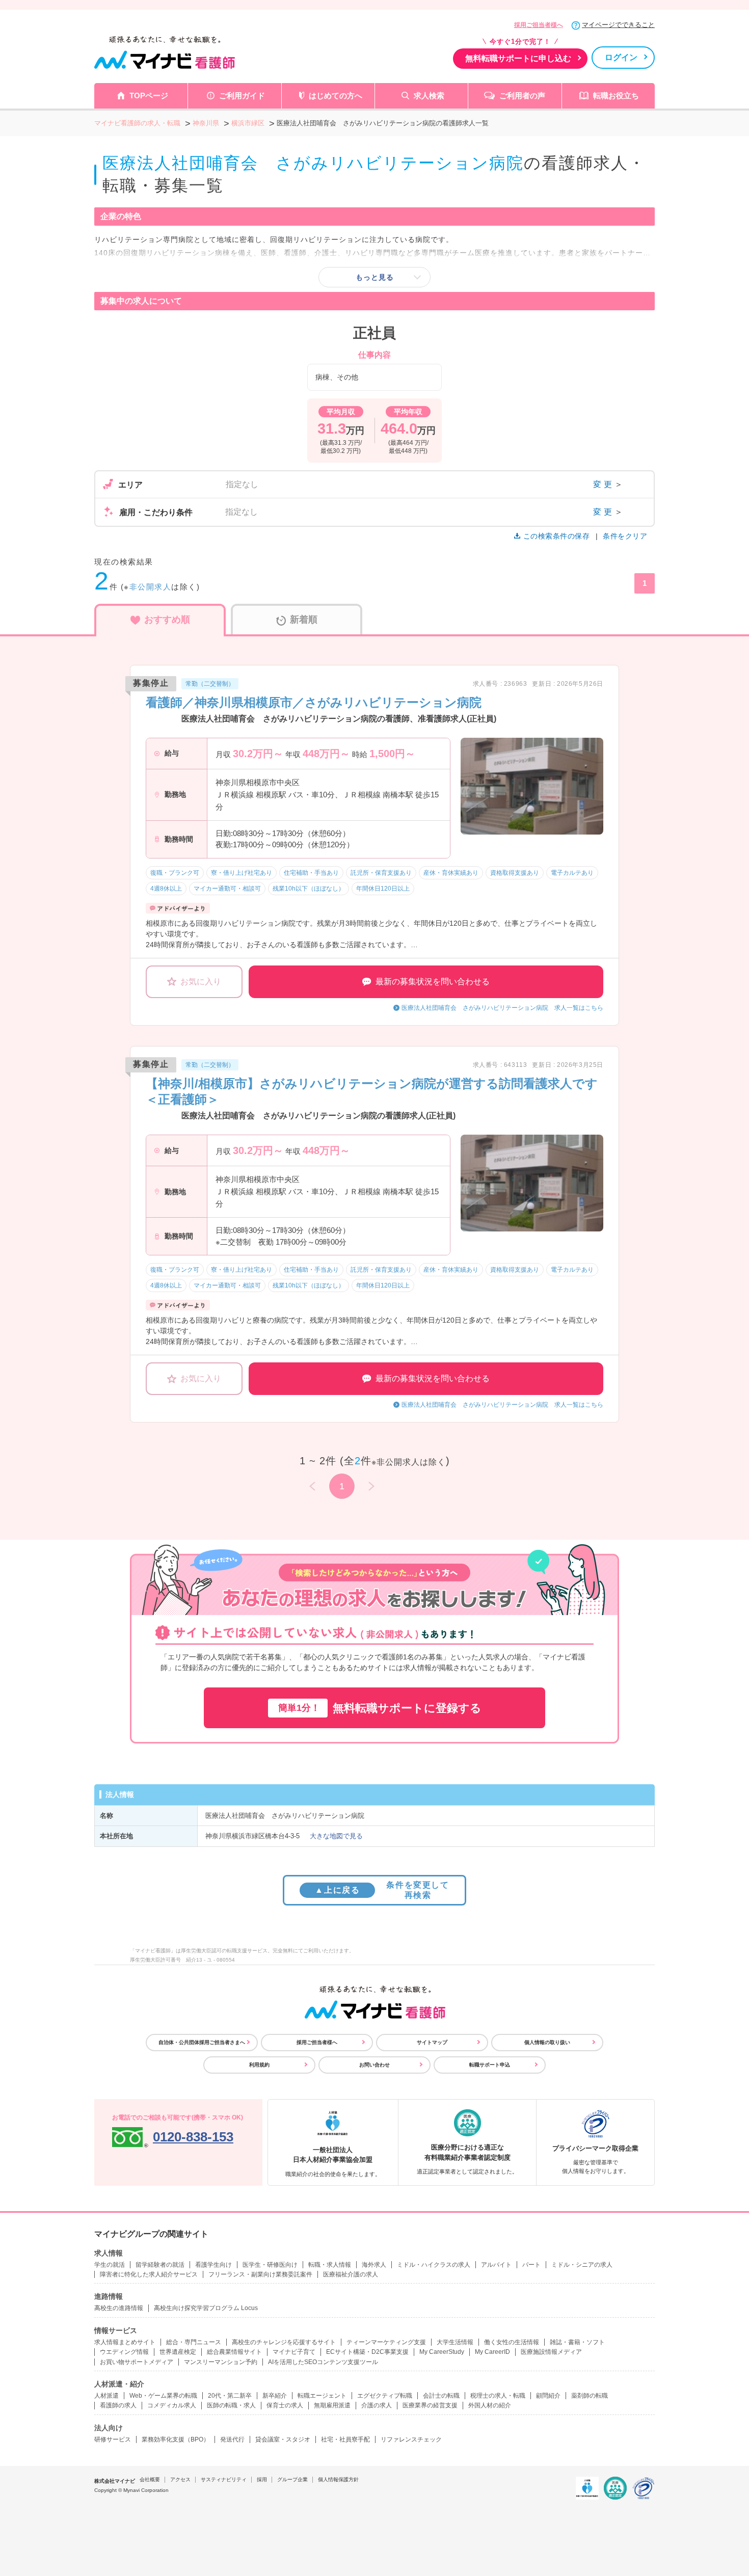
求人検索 (429, 96)
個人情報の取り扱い (547, 2042)
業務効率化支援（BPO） (176, 2439)
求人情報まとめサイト (125, 2342)
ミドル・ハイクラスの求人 (434, 2265)
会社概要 (150, 2479)
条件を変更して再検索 (382, 1890)
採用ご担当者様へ (539, 25)
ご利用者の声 (522, 96)
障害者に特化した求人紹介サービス (149, 2274)
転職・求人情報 (330, 2265)
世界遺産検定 (178, 2352)
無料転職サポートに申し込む (518, 58)
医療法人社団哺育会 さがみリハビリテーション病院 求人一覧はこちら (502, 1008)
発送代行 (232, 2439)
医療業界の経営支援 (430, 2405)
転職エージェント (322, 2396)
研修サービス (113, 2439)
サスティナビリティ (224, 2479)
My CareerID (492, 2352)
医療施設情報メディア (551, 2352)
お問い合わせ (374, 2065)
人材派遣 (106, 2396)
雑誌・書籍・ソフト (577, 2342)
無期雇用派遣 (332, 2405)
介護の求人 (377, 2405)
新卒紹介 (275, 2396)
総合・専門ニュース (194, 2342)
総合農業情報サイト (234, 2352)
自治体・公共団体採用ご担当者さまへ (202, 2042)
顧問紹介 (548, 2396)
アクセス (180, 2479)
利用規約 (259, 2065)
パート (531, 2265)
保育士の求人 (285, 2405)
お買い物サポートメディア (137, 2362)
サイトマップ (432, 2042)
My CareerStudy (442, 2352)
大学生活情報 (455, 2342)
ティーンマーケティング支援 (386, 2342)
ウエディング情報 (124, 2352)
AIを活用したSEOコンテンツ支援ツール (323, 2362)
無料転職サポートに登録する (380, 1708)
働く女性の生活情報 (512, 2342)
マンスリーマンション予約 (221, 2362)
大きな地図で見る (336, 1836)
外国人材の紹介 (490, 2405)
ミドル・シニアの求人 (582, 2265)
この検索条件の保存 (556, 536)
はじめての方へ (336, 96)
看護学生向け (213, 2265)
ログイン (621, 57)
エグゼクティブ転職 (385, 2396)
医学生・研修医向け (270, 2265)
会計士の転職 (441, 2396)
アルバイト (496, 2265)
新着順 (304, 620)
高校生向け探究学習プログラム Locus (206, 2308)
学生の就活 (110, 2265)
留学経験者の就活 (160, 2265)
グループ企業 (292, 2479)
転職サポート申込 (490, 2065)
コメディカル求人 (172, 2405)
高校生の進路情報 (119, 2308)
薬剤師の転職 (590, 2396)
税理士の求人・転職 (498, 2396)
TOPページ (149, 96)
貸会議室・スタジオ (283, 2439)
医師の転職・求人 (231, 2405)
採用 (262, 2479)
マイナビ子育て (294, 2352)
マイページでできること (618, 25)
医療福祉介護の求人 (351, 2274)
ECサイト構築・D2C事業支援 (367, 2352)
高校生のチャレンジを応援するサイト (284, 2342)
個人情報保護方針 (338, 2479)
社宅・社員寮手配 (345, 2439)
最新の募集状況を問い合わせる (433, 982)
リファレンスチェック (411, 2439)
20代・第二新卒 (230, 2396)
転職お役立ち (616, 96)
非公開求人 (151, 587)
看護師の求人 (118, 2405)
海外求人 (374, 2265)
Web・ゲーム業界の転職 (163, 2396)
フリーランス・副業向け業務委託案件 (260, 2274)
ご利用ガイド (242, 96)
